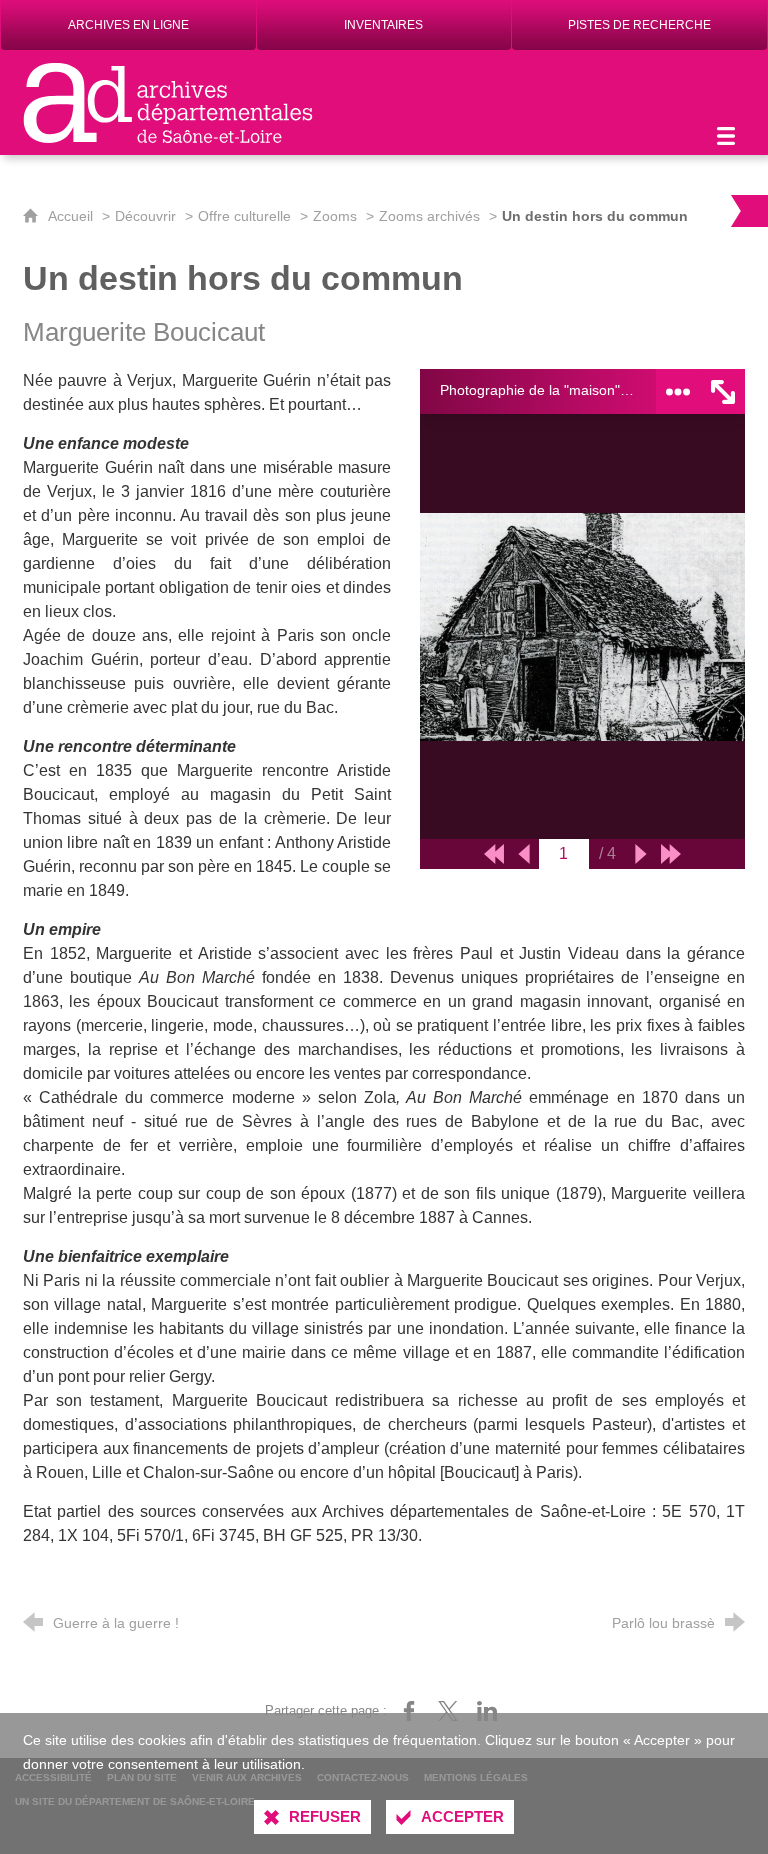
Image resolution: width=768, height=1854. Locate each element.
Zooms (335, 216)
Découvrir (145, 216)
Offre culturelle (244, 216)
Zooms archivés (429, 216)
